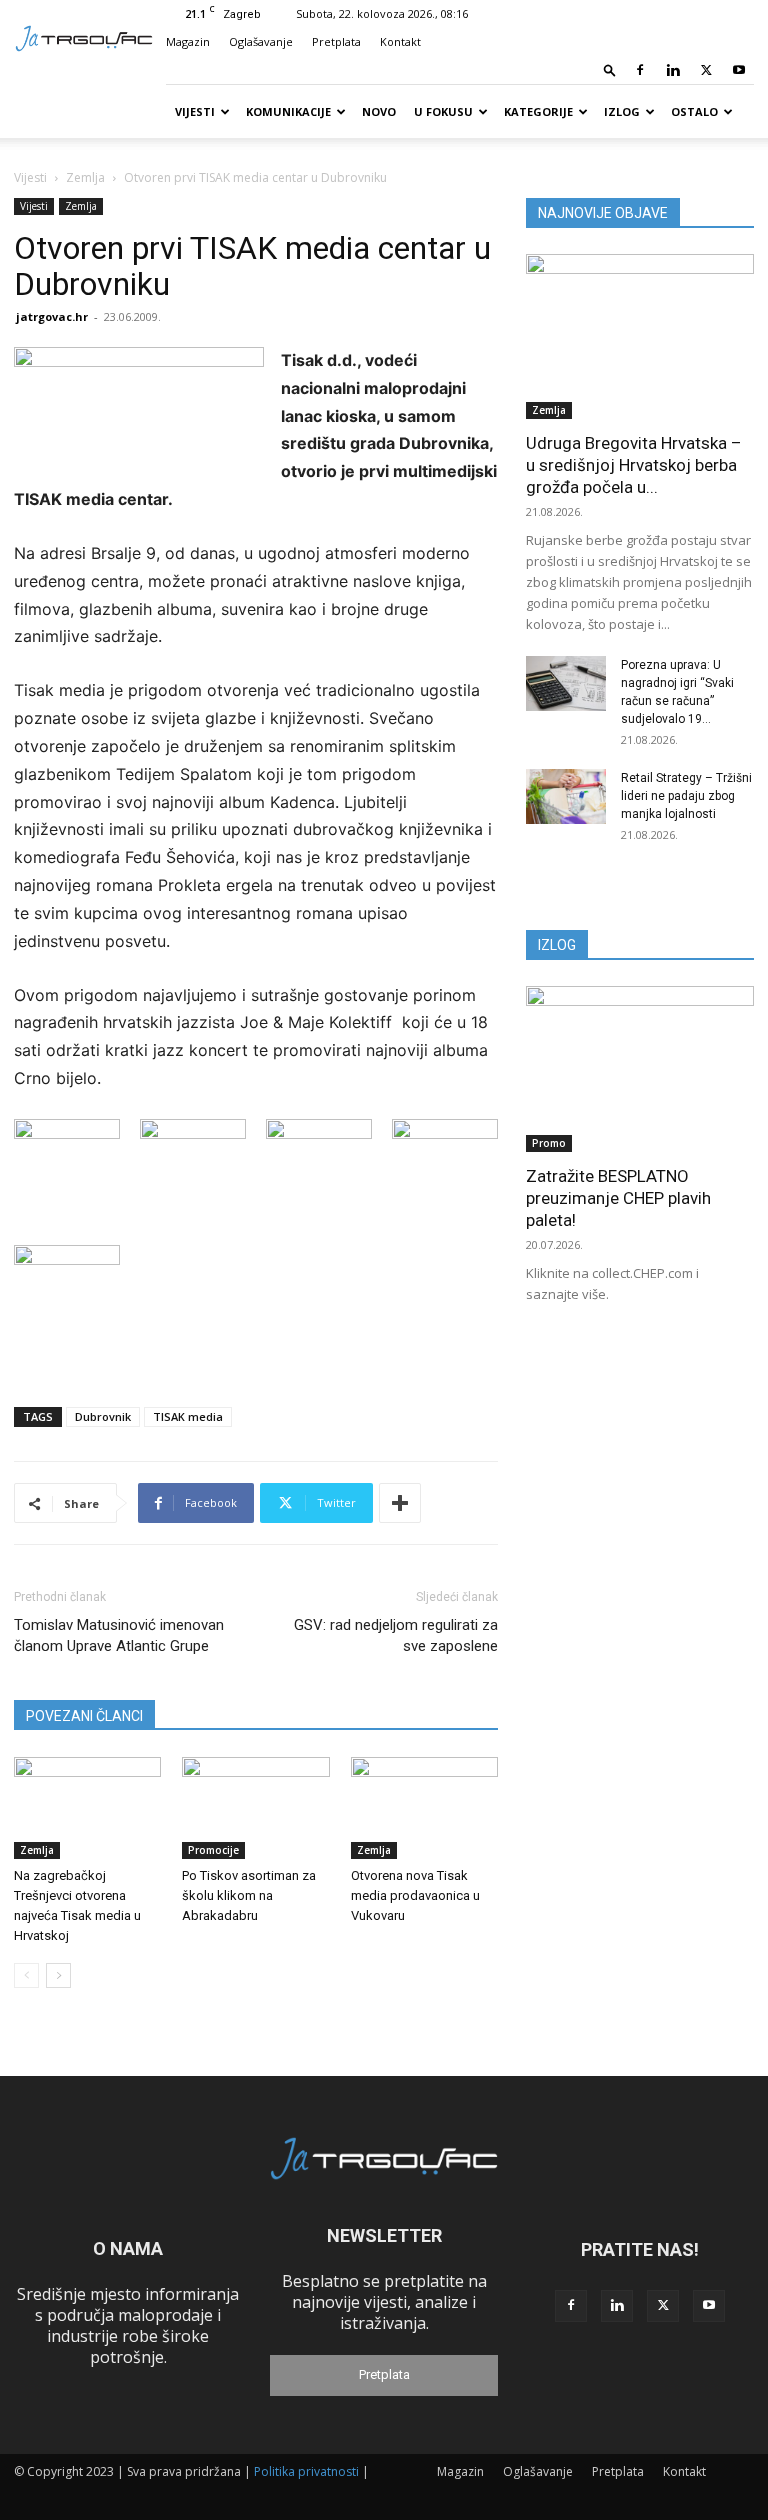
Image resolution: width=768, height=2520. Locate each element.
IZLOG (557, 945)
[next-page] (58, 1975)
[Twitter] (706, 70)
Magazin (188, 41)
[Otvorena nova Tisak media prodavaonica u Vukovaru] (424, 1807)
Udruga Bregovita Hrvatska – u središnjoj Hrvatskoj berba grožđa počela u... (634, 465)
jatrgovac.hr (52, 316)
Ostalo (694, 111)
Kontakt (400, 41)
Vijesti (195, 111)
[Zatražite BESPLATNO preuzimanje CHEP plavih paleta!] (640, 1068)
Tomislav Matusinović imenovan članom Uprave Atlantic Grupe (119, 1635)
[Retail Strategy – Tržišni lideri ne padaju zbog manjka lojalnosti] (566, 796)
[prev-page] (26, 1975)
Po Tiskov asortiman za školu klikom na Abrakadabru (249, 1895)
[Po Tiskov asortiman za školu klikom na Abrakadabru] (255, 1807)
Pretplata (336, 41)
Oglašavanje (261, 41)
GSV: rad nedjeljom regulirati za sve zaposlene (396, 1635)
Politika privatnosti (306, 2471)
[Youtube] (739, 70)
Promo (549, 1143)
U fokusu (443, 111)
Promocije (213, 1850)
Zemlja (85, 177)
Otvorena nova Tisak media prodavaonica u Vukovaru (415, 1895)
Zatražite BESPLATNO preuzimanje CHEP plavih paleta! (618, 1198)
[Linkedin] (673, 70)
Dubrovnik (103, 1416)
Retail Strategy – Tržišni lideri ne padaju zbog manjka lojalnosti (686, 796)
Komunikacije (288, 111)
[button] (610, 69)
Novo (379, 111)
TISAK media (188, 1416)
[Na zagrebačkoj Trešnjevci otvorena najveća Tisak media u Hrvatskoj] (87, 1807)
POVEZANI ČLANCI (84, 1716)
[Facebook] (640, 70)
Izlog (622, 111)
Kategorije (538, 111)
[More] (400, 1503)
